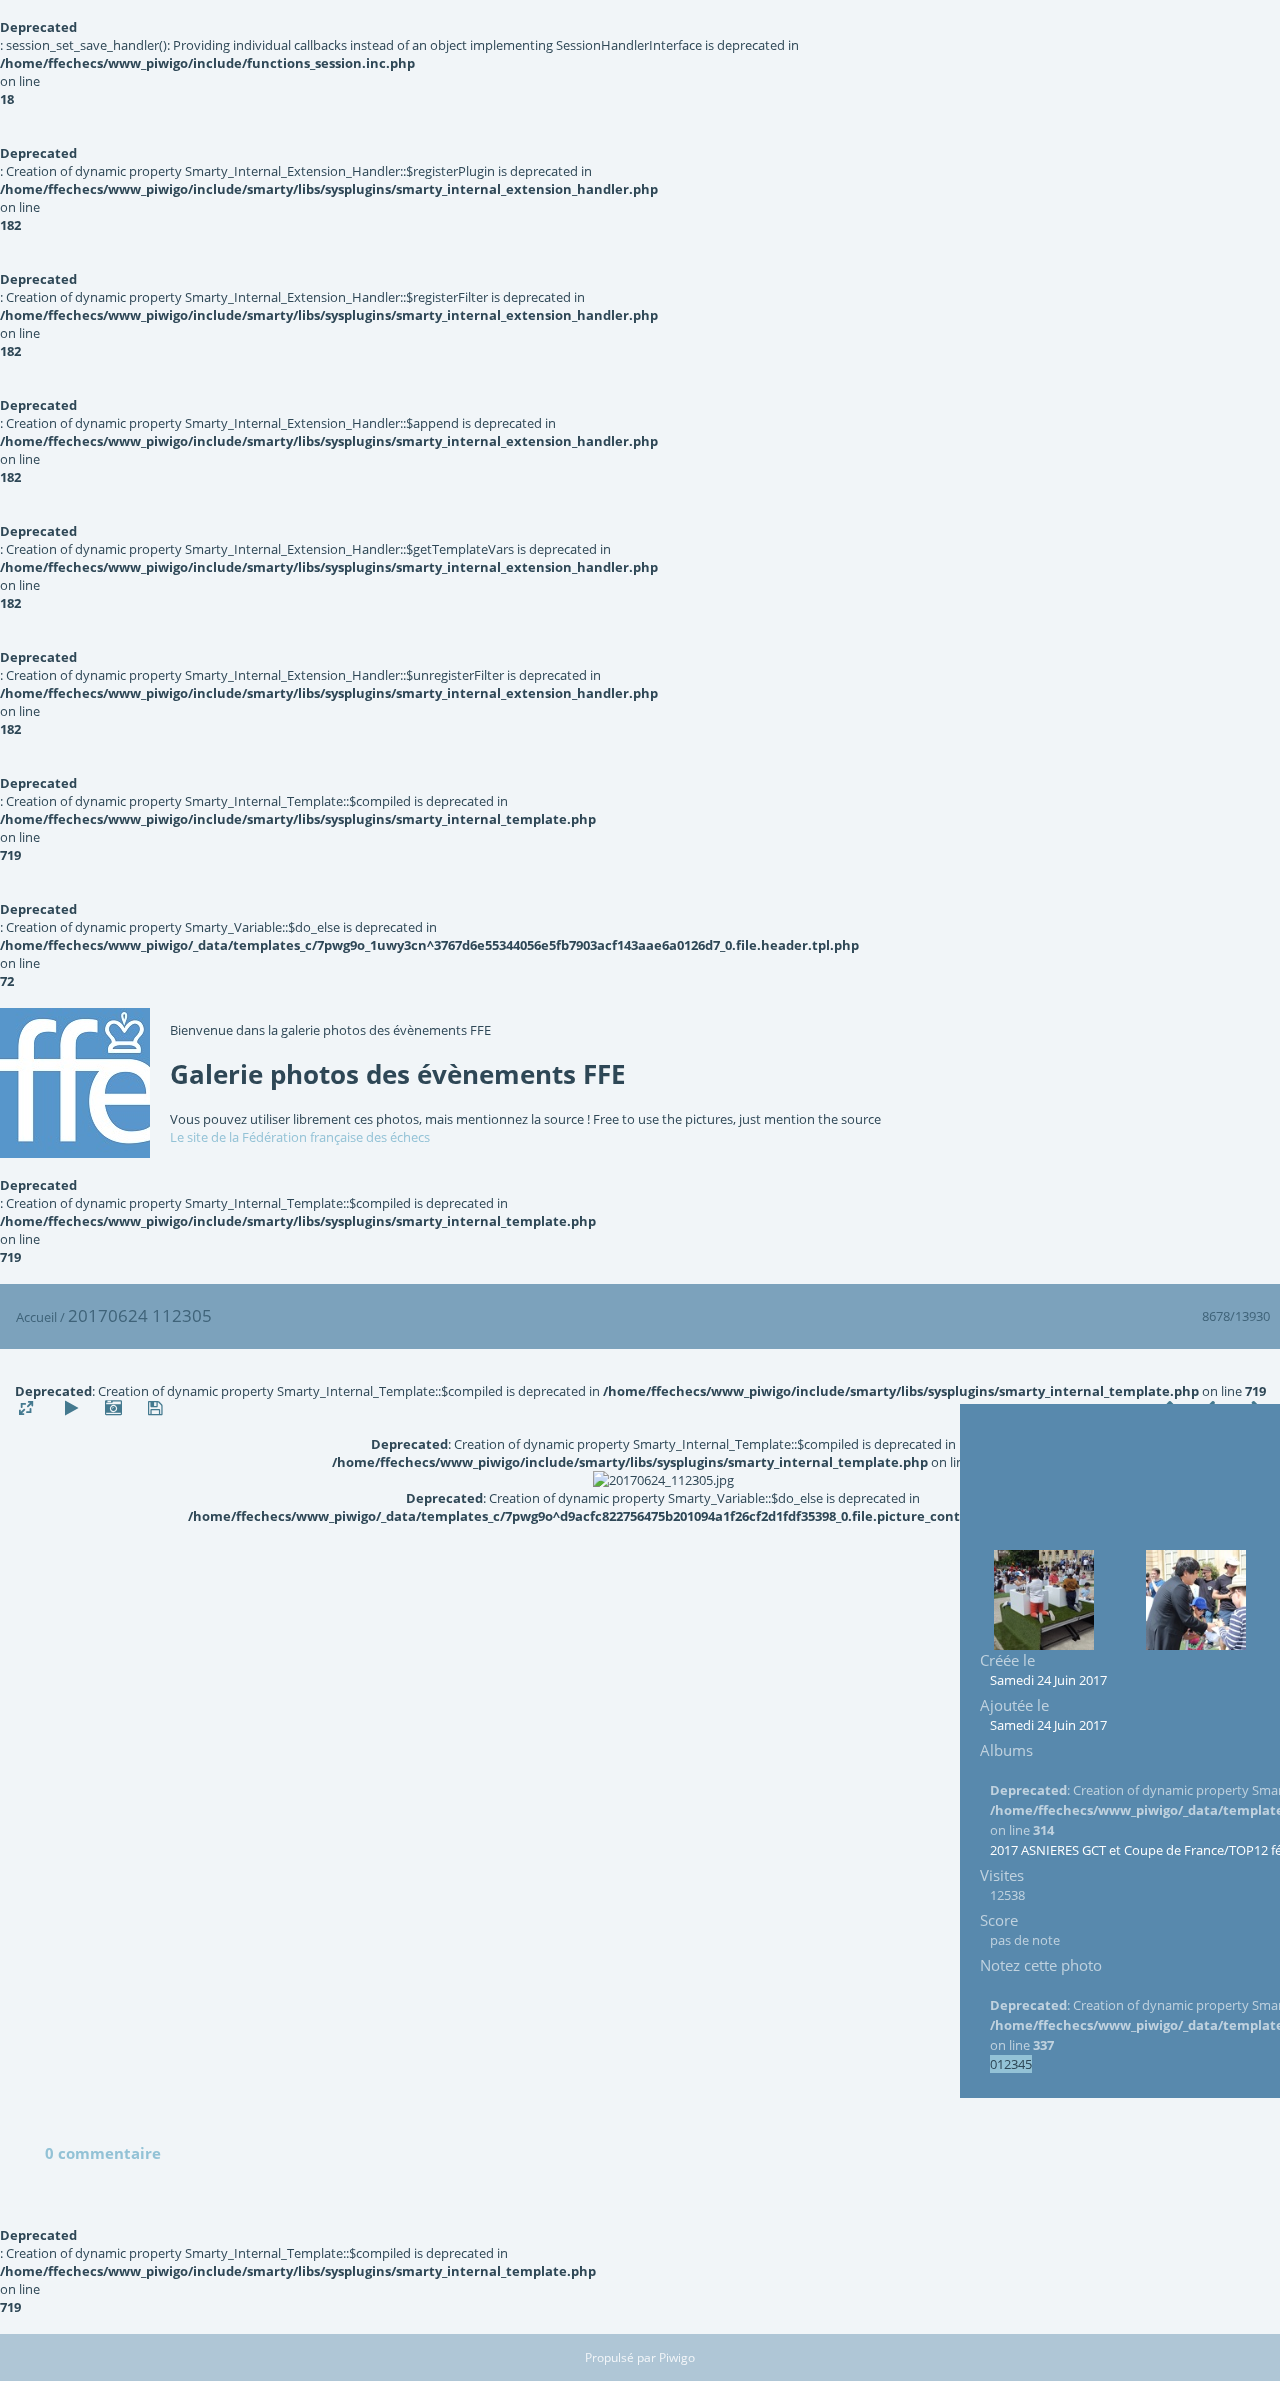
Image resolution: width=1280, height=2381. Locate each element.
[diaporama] (71, 1408)
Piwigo (677, 2357)
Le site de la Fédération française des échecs (300, 1137)
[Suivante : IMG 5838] (1196, 1600)
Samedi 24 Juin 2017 (1048, 1680)
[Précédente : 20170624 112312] (1044, 1600)
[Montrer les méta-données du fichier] (113, 1408)
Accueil (36, 1317)
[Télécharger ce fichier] (155, 1408)
